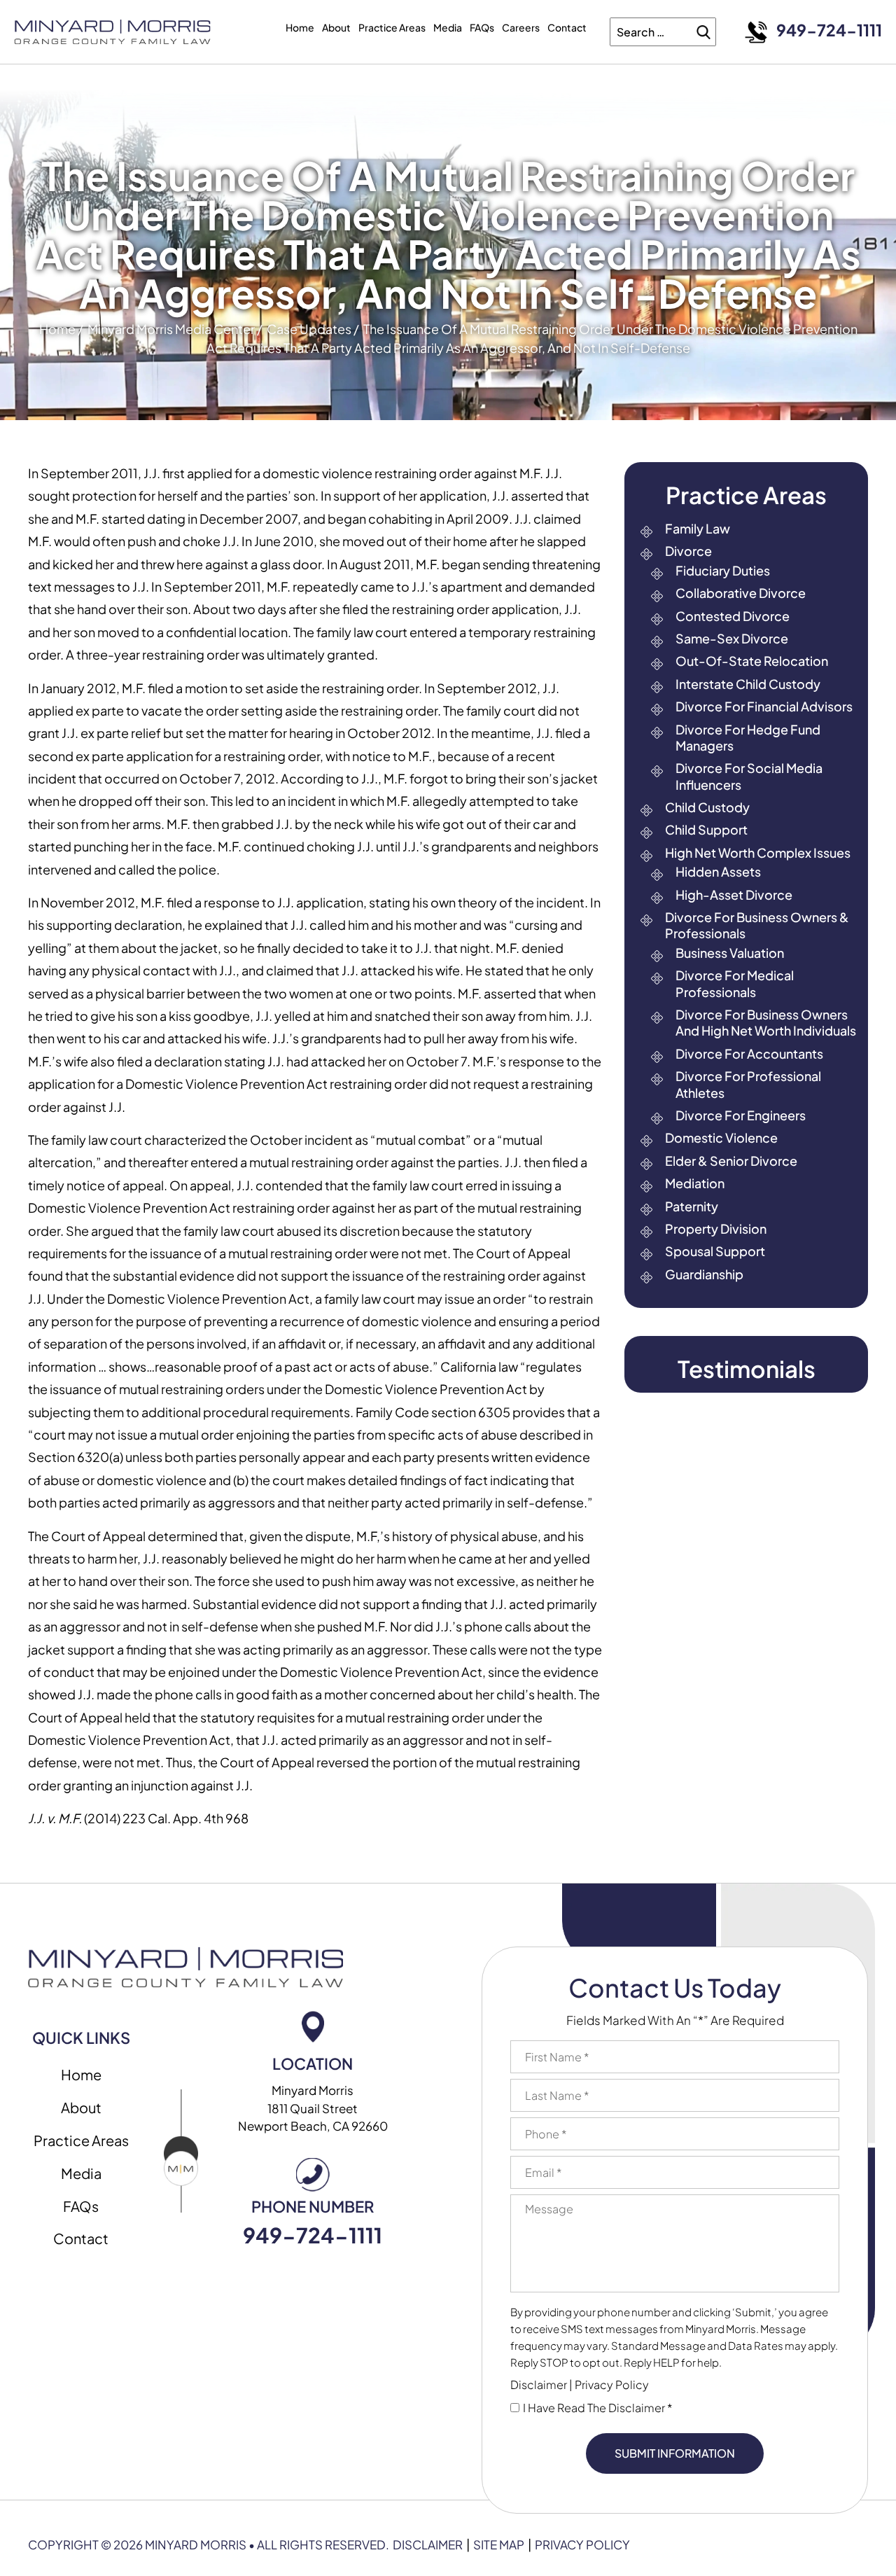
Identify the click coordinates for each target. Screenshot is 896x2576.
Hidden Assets (718, 871)
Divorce (688, 551)
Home (300, 27)
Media (448, 27)
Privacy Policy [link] (582, 2544)
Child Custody (707, 807)
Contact (567, 27)
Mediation (695, 1183)
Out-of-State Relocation (752, 661)
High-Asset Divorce (734, 894)
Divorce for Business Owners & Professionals (757, 925)
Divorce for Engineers (741, 1115)
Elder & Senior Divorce (731, 1161)
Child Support (706, 829)
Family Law (698, 528)
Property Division (716, 1228)
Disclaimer (539, 2384)
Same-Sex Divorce (732, 638)
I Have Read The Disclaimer (598, 2408)
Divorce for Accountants (749, 1053)
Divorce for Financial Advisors (764, 706)
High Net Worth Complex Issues (758, 852)
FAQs (482, 27)
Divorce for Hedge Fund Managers (748, 737)
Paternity (692, 1206)
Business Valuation (730, 953)
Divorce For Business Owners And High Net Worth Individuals (766, 1022)
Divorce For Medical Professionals (735, 983)
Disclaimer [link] (428, 2544)
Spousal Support (715, 1251)
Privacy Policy (612, 2384)
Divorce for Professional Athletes (748, 1084)
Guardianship (704, 1274)
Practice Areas (392, 27)
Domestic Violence (721, 1137)
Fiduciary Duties (723, 570)
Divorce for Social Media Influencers (749, 776)
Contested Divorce (733, 616)
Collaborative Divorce (741, 593)
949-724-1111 (829, 30)
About (336, 27)
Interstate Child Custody (748, 684)
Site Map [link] (499, 2544)
